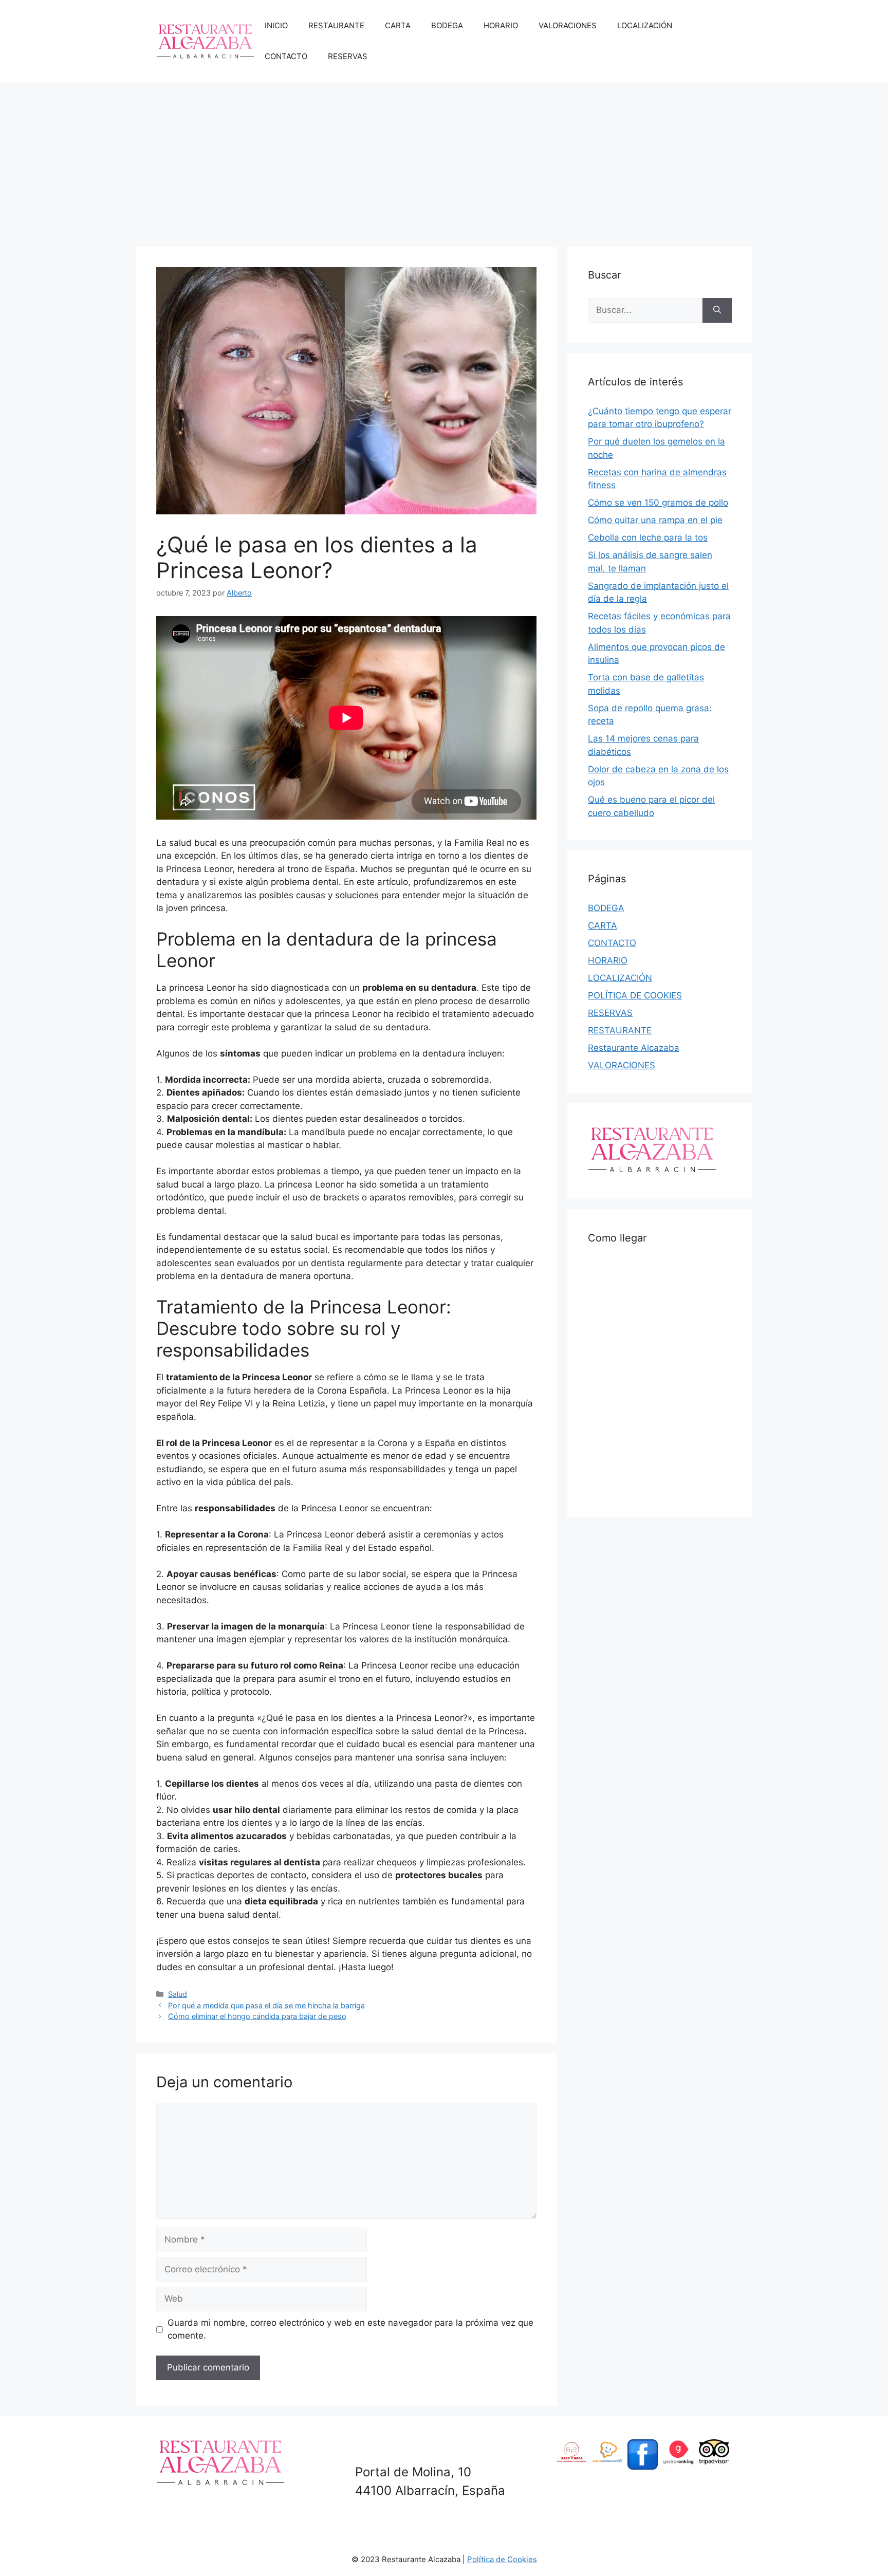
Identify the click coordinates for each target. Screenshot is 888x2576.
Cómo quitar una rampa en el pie (655, 520)
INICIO (276, 25)
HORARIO (501, 25)
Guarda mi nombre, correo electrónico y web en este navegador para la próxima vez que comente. (350, 2329)
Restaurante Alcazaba (634, 1048)
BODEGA (447, 25)
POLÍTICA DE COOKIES (635, 995)
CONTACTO (286, 56)
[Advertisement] (444, 159)
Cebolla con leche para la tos (648, 538)
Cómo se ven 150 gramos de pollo (658, 503)
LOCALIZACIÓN (645, 25)
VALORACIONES (568, 25)
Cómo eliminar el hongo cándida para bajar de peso (257, 2016)
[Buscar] (717, 310)
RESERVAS (348, 56)
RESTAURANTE (336, 25)
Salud (178, 1994)
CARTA (398, 25)
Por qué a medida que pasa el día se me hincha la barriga (266, 2005)
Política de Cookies (502, 2559)
